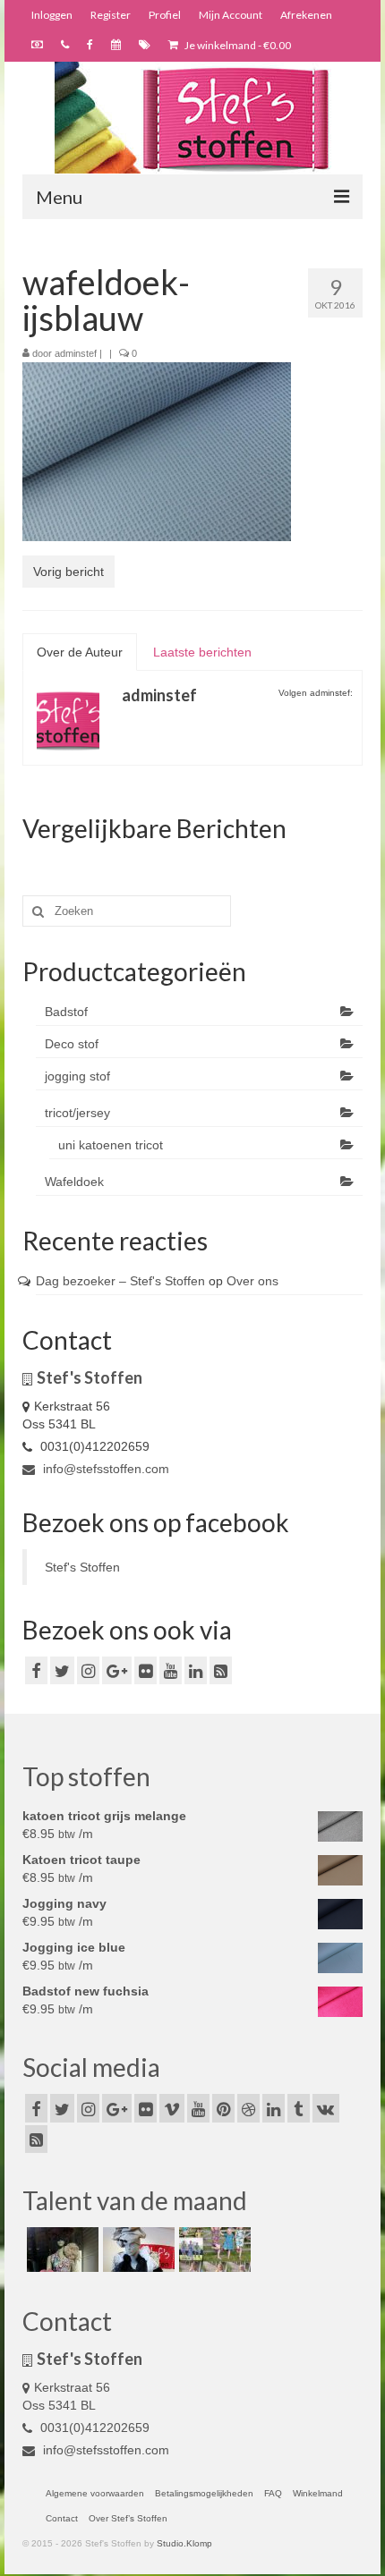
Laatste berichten (202, 652)
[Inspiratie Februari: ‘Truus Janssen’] (213, 2250)
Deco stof (72, 1044)
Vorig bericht (68, 572)
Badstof (66, 1012)
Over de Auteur (80, 652)
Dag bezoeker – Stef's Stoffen (120, 1281)
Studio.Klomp (184, 2543)
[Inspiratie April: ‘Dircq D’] (60, 2250)
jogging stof (77, 1076)
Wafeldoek (74, 1182)
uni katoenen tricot (111, 1145)
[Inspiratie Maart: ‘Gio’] (137, 2250)
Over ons (252, 1281)
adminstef (76, 353)
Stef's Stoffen (82, 1567)
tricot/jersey (77, 1113)
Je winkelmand (237, 45)
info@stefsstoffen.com (104, 1469)
